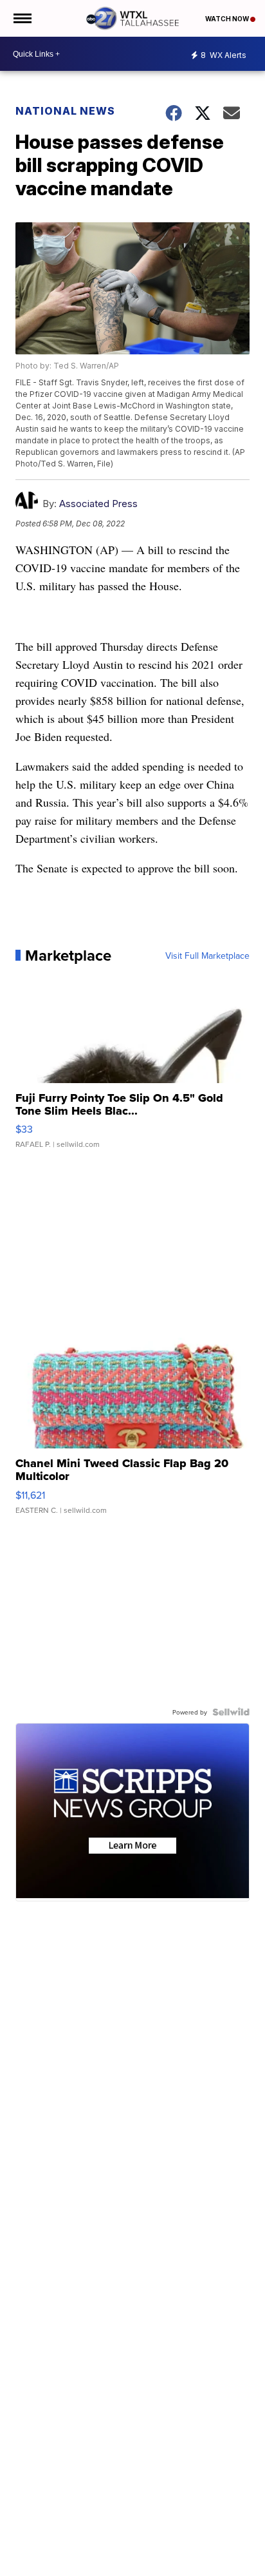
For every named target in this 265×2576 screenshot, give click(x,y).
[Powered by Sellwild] (231, 1712)
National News (65, 111)
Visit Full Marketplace (207, 956)
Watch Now (228, 19)
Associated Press (98, 504)
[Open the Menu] (22, 18)
